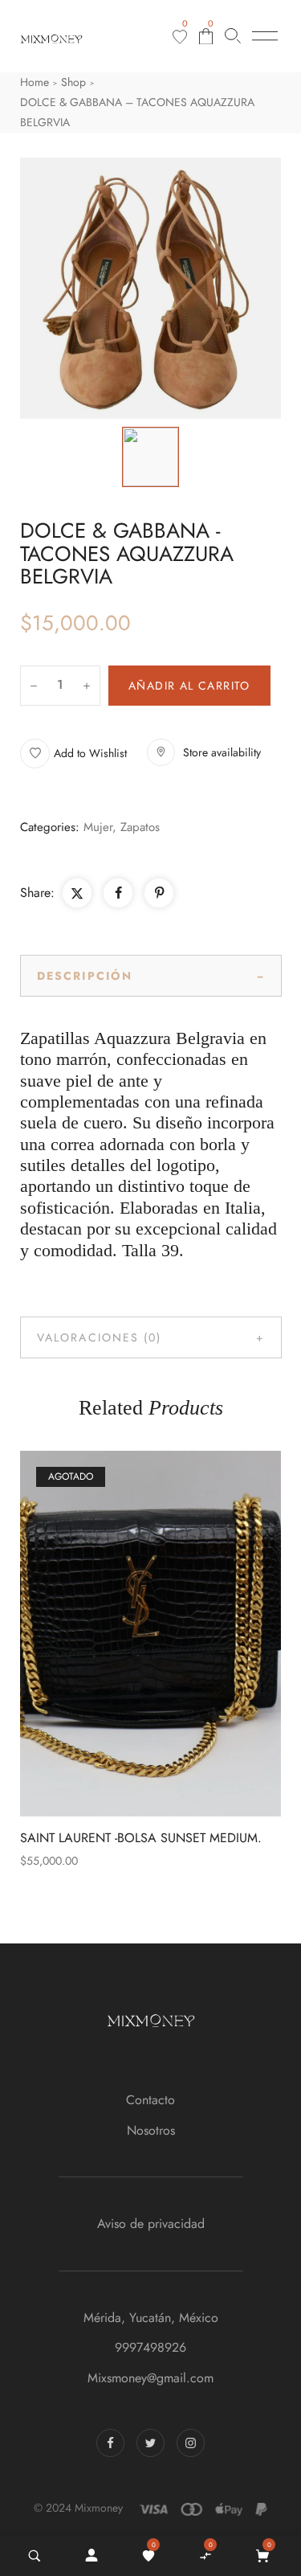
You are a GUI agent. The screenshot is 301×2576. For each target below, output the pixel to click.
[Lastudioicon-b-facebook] (110, 2443)
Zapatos (140, 827)
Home (35, 82)
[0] (180, 37)
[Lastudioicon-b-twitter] (150, 2443)
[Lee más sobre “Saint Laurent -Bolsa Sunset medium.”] (186, 1634)
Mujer (98, 827)
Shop (73, 82)
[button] (73, 754)
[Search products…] (233, 36)
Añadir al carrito (189, 686)
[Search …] (35, 2556)
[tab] (151, 976)
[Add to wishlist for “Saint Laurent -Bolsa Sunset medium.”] (116, 1634)
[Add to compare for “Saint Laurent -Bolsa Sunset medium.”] (151, 1634)
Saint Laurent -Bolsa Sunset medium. (141, 1838)
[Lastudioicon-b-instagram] (191, 2443)
